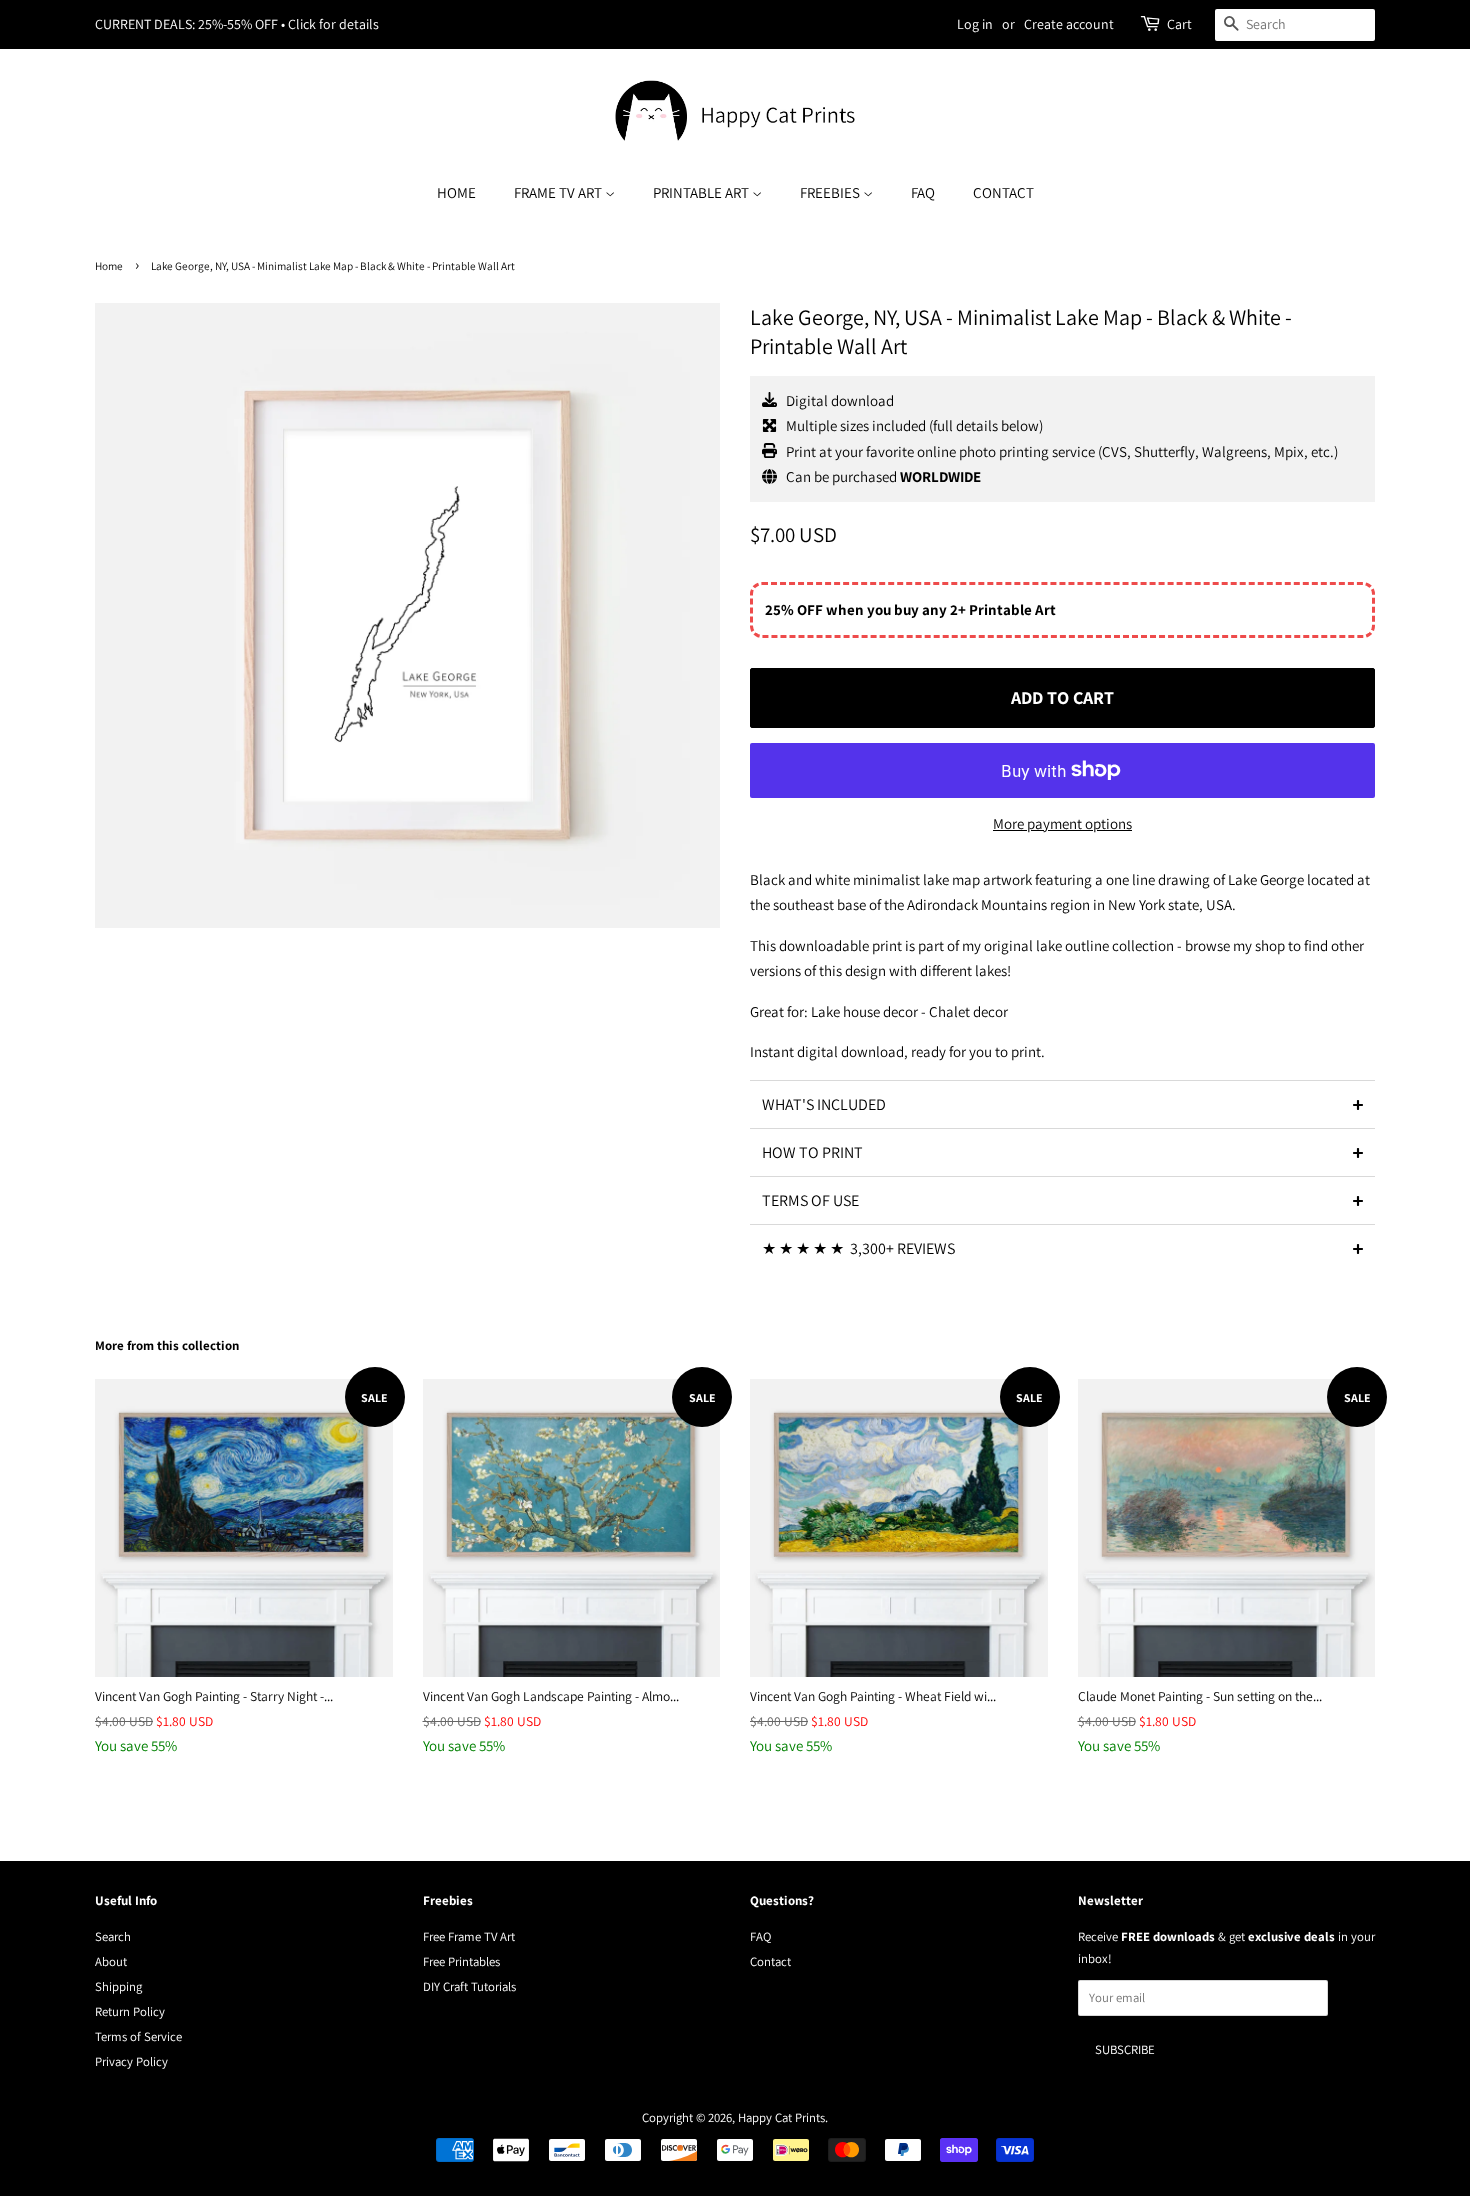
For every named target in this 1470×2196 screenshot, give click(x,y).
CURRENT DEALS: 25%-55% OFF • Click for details (237, 24)
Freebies (831, 192)
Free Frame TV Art (469, 1936)
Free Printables (461, 1961)
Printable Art (702, 192)
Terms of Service (138, 2036)
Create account (1069, 24)
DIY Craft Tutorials (469, 1986)
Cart (1179, 24)
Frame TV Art (559, 192)
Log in (975, 24)
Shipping (118, 1986)
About (111, 1961)
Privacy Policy (131, 2061)
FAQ (923, 192)
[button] (1062, 1104)
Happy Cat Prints (781, 2117)
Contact (1003, 192)
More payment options (1062, 823)
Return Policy (130, 2011)
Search (113, 1936)
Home (456, 192)
